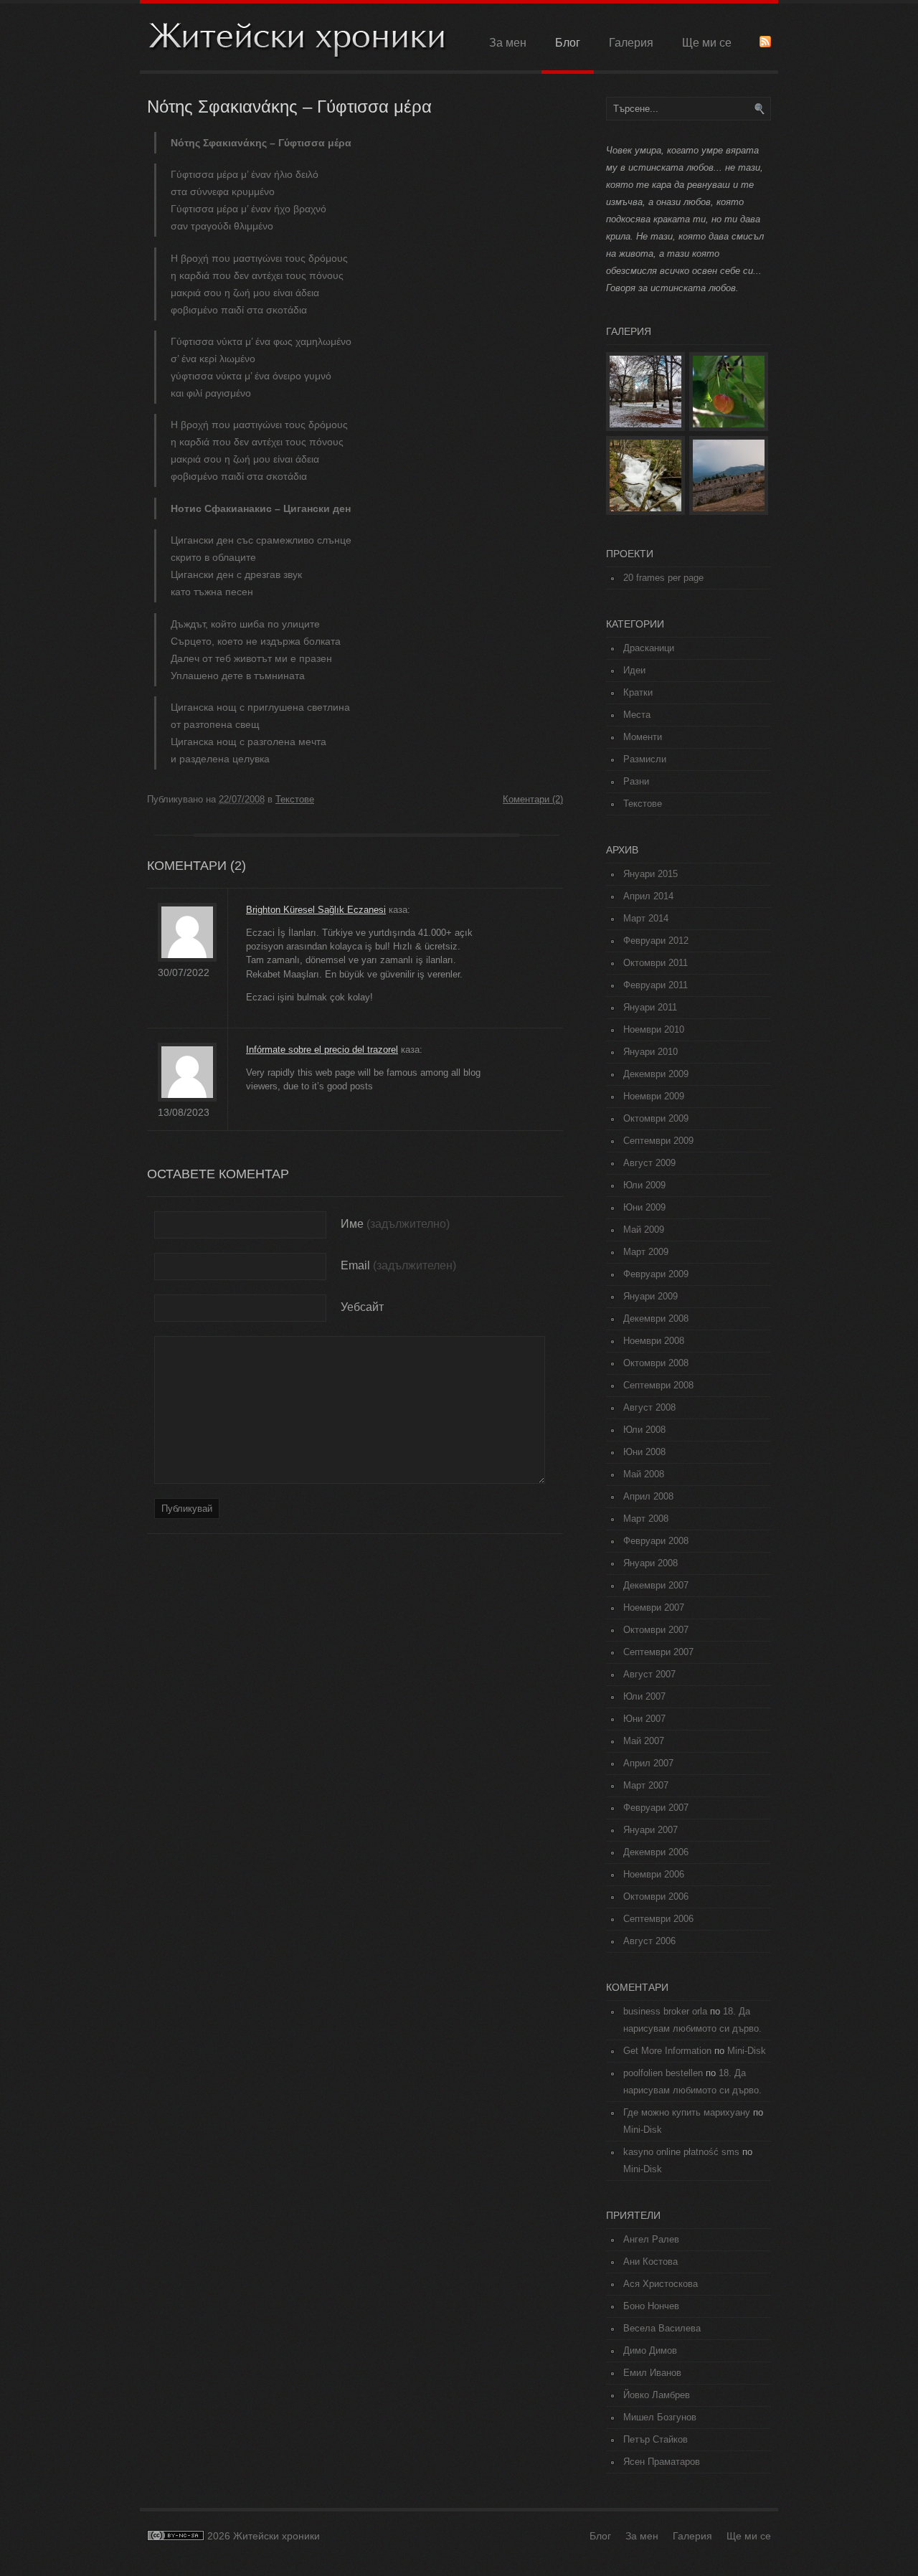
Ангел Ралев (651, 2239)
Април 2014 (648, 896)
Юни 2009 (644, 1207)
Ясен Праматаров (662, 2462)
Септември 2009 (658, 1141)
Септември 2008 (658, 1385)
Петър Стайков (656, 2439)
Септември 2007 (658, 1652)
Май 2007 (644, 1741)
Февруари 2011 (656, 985)
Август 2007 (649, 1674)
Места (637, 715)
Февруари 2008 (656, 1541)
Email (355, 1265)
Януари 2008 (650, 1563)
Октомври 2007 (656, 1630)
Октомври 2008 (656, 1363)
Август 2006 (649, 1941)
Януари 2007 (650, 1830)
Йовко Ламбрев (657, 2395)
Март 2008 (646, 1519)
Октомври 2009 (656, 1118)
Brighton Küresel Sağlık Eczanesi (316, 910)
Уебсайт (362, 1307)
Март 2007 (646, 1785)
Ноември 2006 (654, 1874)
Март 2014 (646, 918)
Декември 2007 (656, 1585)
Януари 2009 (650, 1296)
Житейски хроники (298, 38)
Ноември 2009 (654, 1096)
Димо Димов (650, 2350)
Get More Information (667, 2051)
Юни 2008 (644, 1452)
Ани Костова (650, 2262)
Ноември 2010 (654, 1029)
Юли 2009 (644, 1185)
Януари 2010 (650, 1052)
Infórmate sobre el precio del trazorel (322, 1050)
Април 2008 (648, 1496)
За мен (508, 43)
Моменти (643, 737)
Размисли (645, 759)
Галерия (631, 43)
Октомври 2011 (656, 963)
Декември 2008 (656, 1318)
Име (352, 1224)
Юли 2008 (644, 1430)
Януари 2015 (650, 874)
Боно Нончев (651, 2306)
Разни (636, 781)
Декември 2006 (656, 1852)
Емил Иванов (652, 2373)
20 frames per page (663, 578)
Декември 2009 (656, 1074)
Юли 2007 (644, 1696)
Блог (568, 43)
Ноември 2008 (654, 1341)
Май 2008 (644, 1474)
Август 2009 (649, 1163)
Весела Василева (662, 2328)
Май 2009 (644, 1230)
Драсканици (649, 648)
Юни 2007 (644, 1719)
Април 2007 (648, 1763)
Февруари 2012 (656, 941)
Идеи (634, 670)
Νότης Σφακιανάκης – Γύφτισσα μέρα (289, 106)
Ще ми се (707, 43)
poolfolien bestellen (663, 2073)
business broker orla (665, 2011)
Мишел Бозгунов (660, 2417)
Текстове (295, 799)
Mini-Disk (747, 2051)
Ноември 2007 (654, 1607)
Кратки (638, 692)
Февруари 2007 (656, 1808)
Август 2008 (649, 1407)
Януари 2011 (650, 1007)
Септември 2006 (658, 1919)
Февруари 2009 (656, 1274)
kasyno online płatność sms (681, 2152)
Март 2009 (646, 1252)
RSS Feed (765, 42)
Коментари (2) (533, 799)
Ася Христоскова (661, 2284)
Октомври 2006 (656, 1897)
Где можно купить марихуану (687, 2112)
